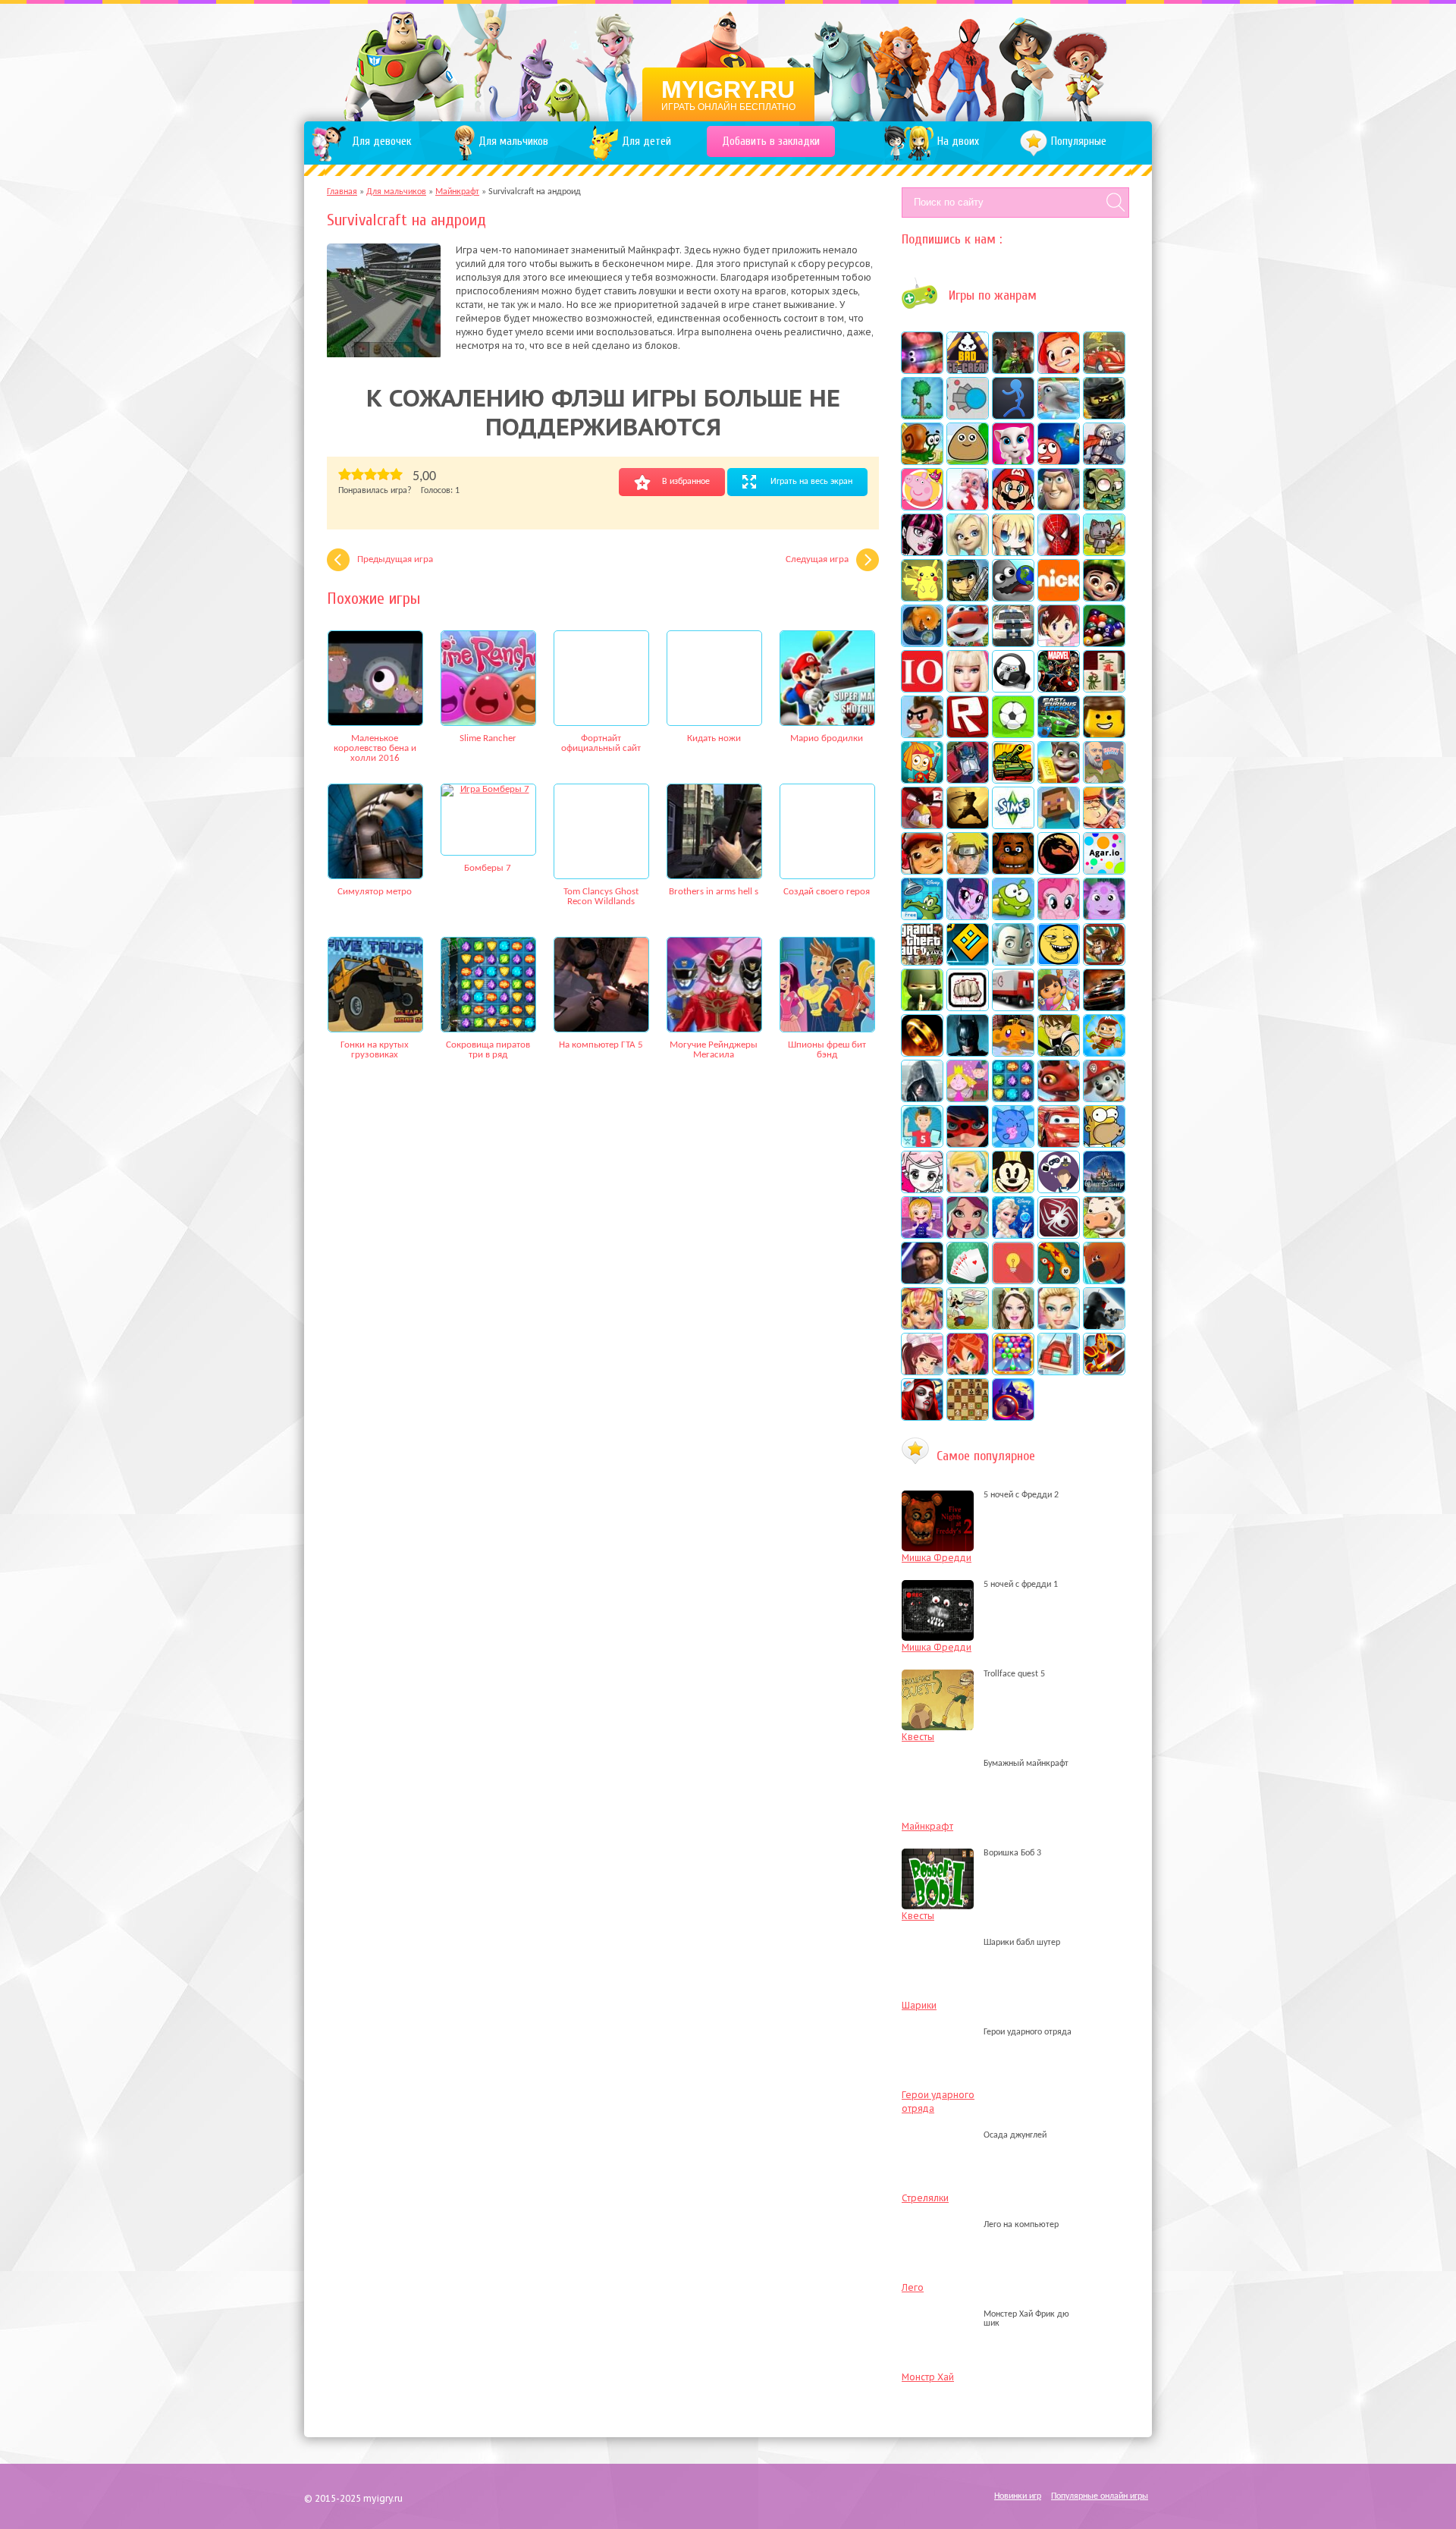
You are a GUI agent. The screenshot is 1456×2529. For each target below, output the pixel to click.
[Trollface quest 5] (941, 1674)
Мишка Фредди (937, 1558)
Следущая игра (817, 559)
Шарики (919, 2005)
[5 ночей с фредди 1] (941, 1585)
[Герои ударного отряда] (941, 2032)
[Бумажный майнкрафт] (941, 1764)
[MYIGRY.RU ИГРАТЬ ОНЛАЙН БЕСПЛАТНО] (728, 61)
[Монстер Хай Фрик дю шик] (941, 2323)
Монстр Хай (928, 2377)
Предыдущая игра (395, 559)
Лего (913, 2287)
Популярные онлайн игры (1100, 2496)
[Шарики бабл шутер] (941, 1943)
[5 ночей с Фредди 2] (941, 1495)
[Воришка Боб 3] (941, 1853)
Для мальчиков (396, 192)
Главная (342, 192)
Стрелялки (925, 2198)
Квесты (918, 1737)
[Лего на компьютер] (941, 2225)
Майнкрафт (457, 192)
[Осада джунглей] (941, 2135)
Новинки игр (1018, 2496)
